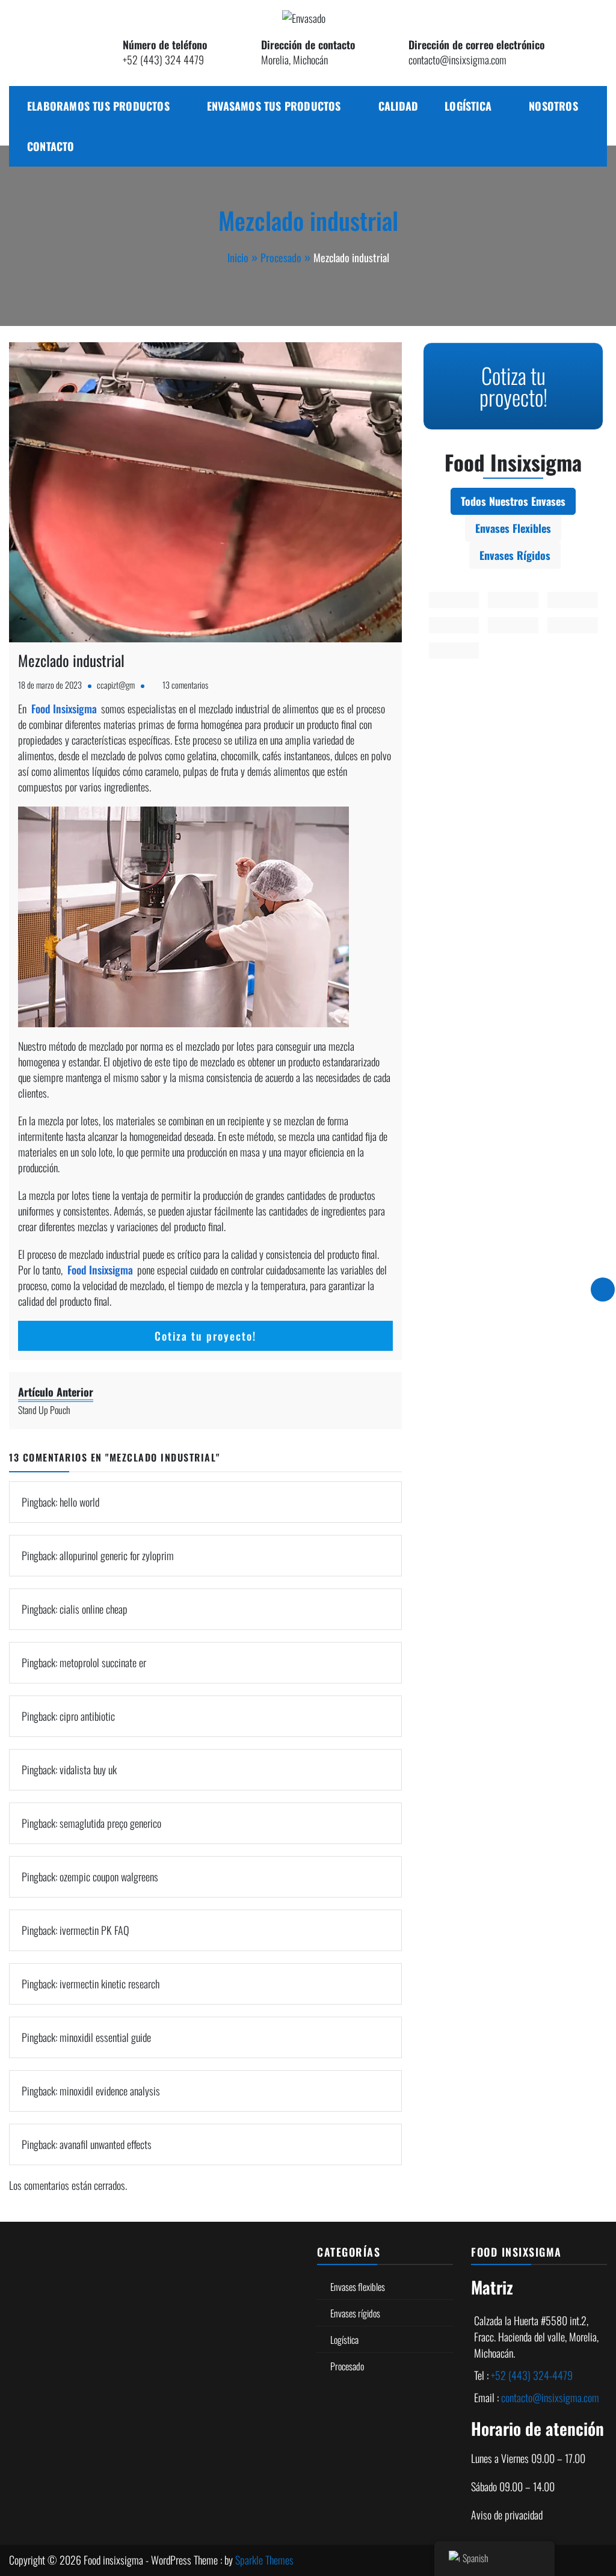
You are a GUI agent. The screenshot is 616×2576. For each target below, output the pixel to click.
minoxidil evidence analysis (110, 2091)
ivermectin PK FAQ (94, 1930)
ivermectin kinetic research (109, 1984)
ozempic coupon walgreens (109, 1877)
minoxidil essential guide (105, 2037)
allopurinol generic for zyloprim (117, 1555)
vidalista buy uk (88, 1769)
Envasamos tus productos (274, 106)
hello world (79, 1502)
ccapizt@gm (116, 685)
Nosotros (553, 106)
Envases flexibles (358, 2287)
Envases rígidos (355, 2313)
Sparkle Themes (264, 2560)
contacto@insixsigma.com (457, 60)
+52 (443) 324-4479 (532, 2375)
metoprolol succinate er (103, 1662)
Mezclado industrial (71, 660)
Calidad (398, 106)
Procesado (347, 2366)
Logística (468, 106)
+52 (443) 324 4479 (163, 60)
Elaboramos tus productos (98, 106)
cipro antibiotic (87, 1716)
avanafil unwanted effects (106, 2144)
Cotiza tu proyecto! (205, 1336)
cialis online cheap (94, 1609)
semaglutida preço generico (110, 1823)
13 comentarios (185, 685)
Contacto (51, 146)
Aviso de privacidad (507, 2515)
